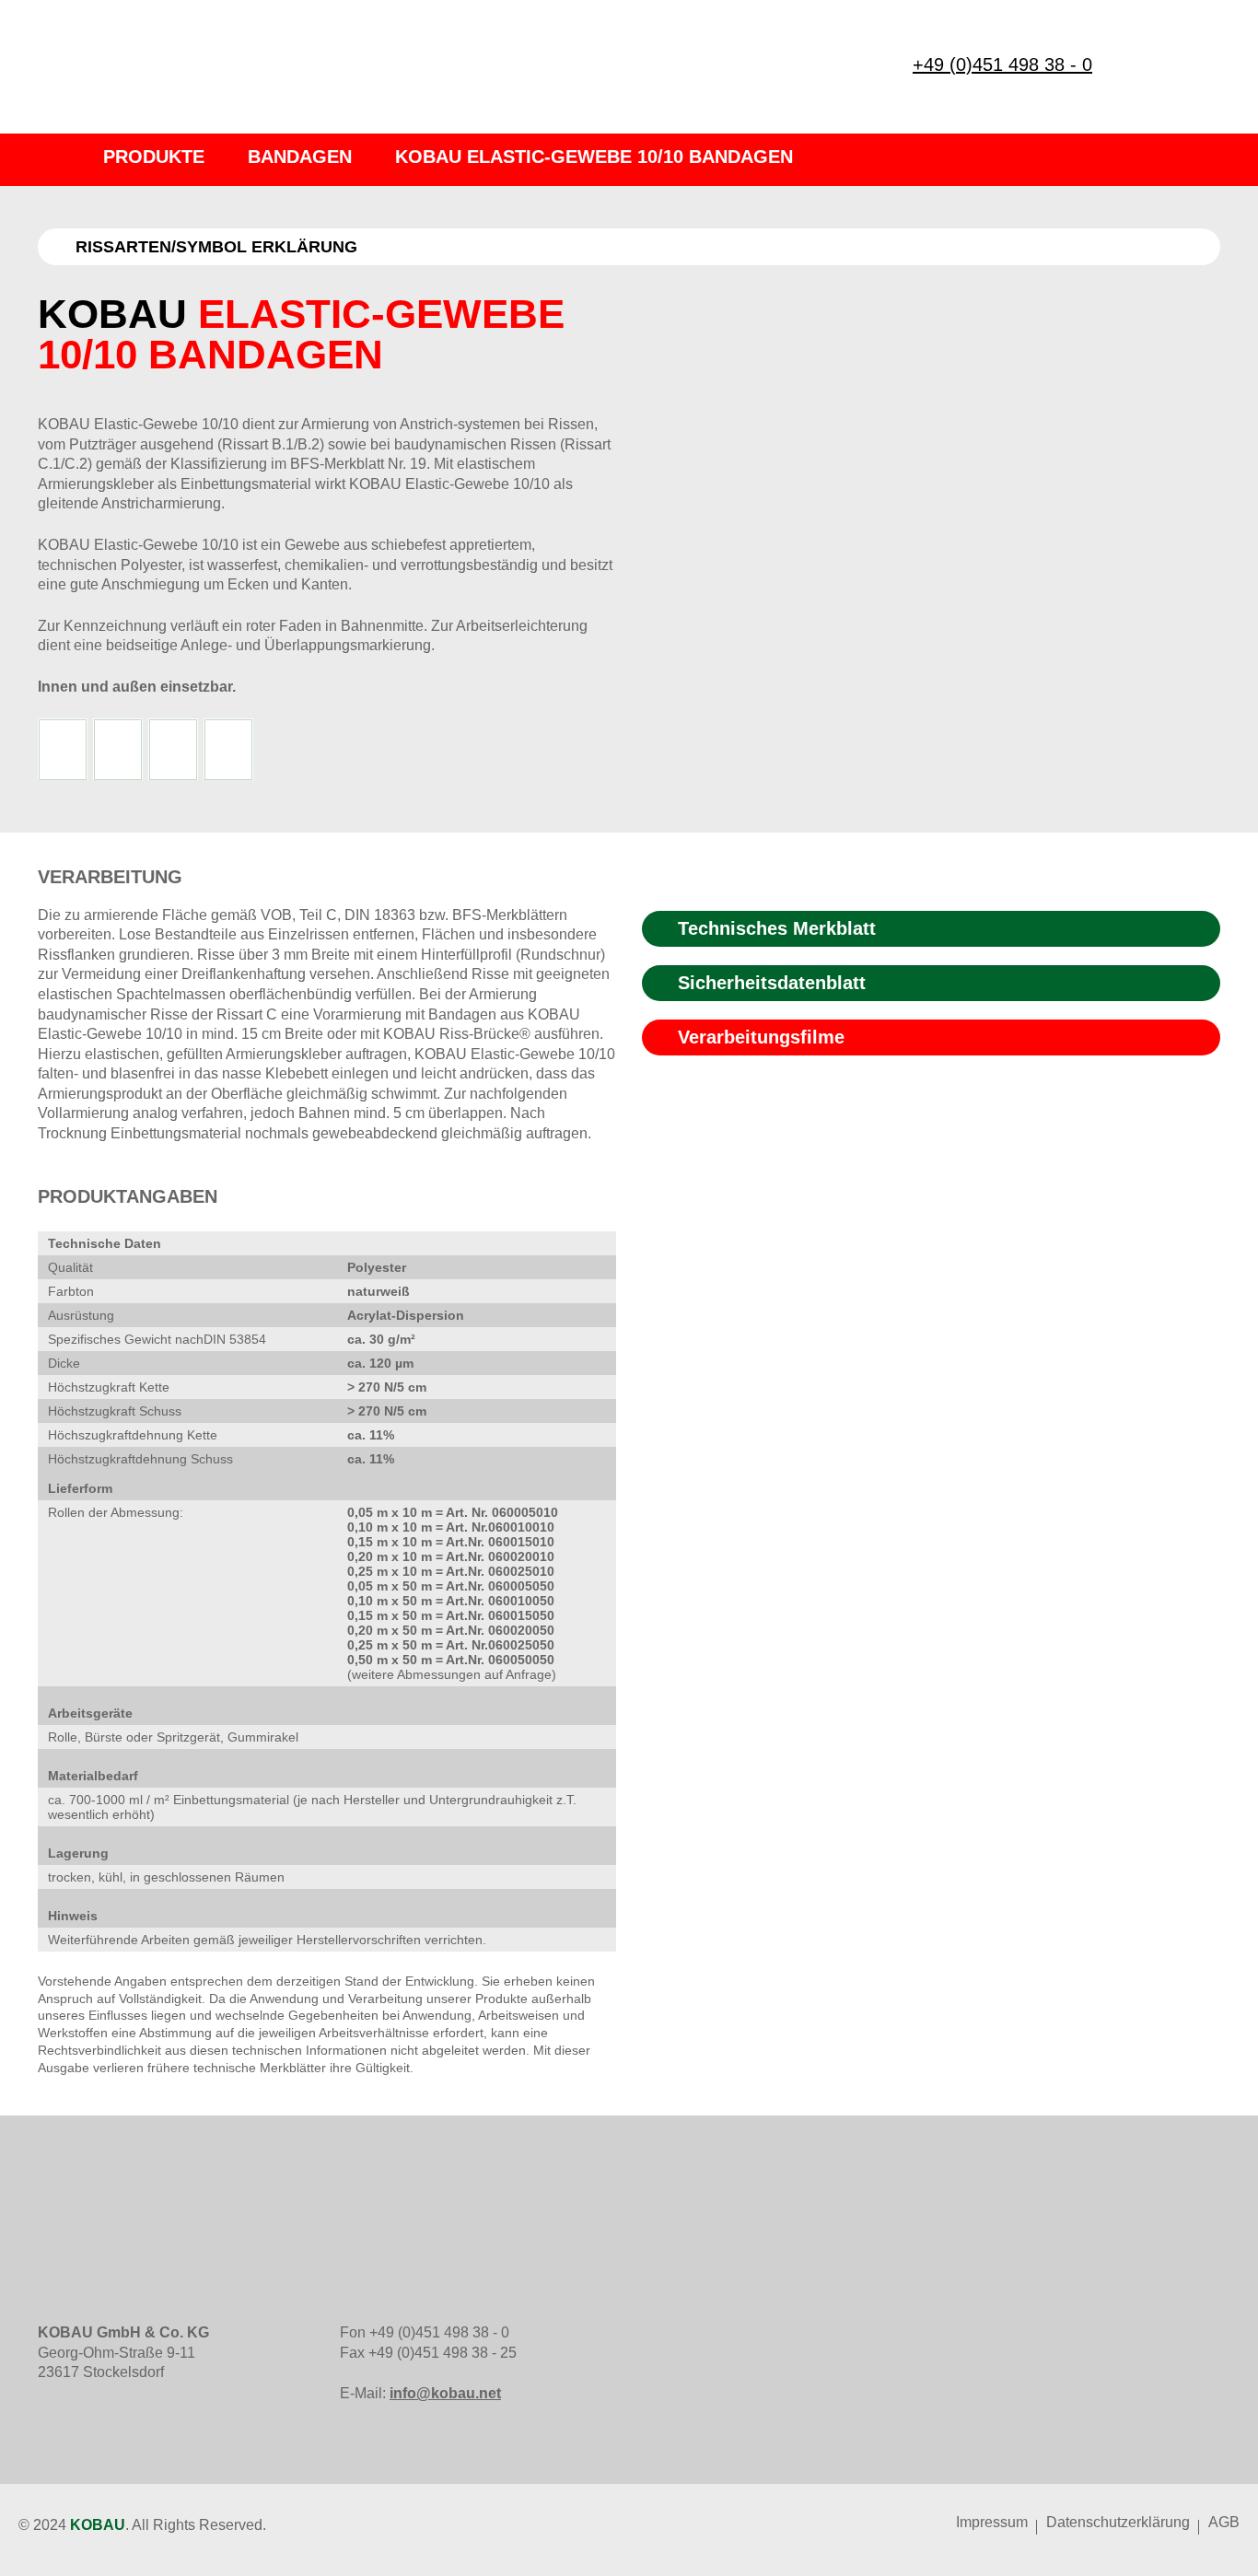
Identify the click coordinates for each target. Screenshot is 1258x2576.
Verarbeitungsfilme (761, 1037)
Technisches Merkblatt (777, 928)
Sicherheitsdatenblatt (772, 983)
